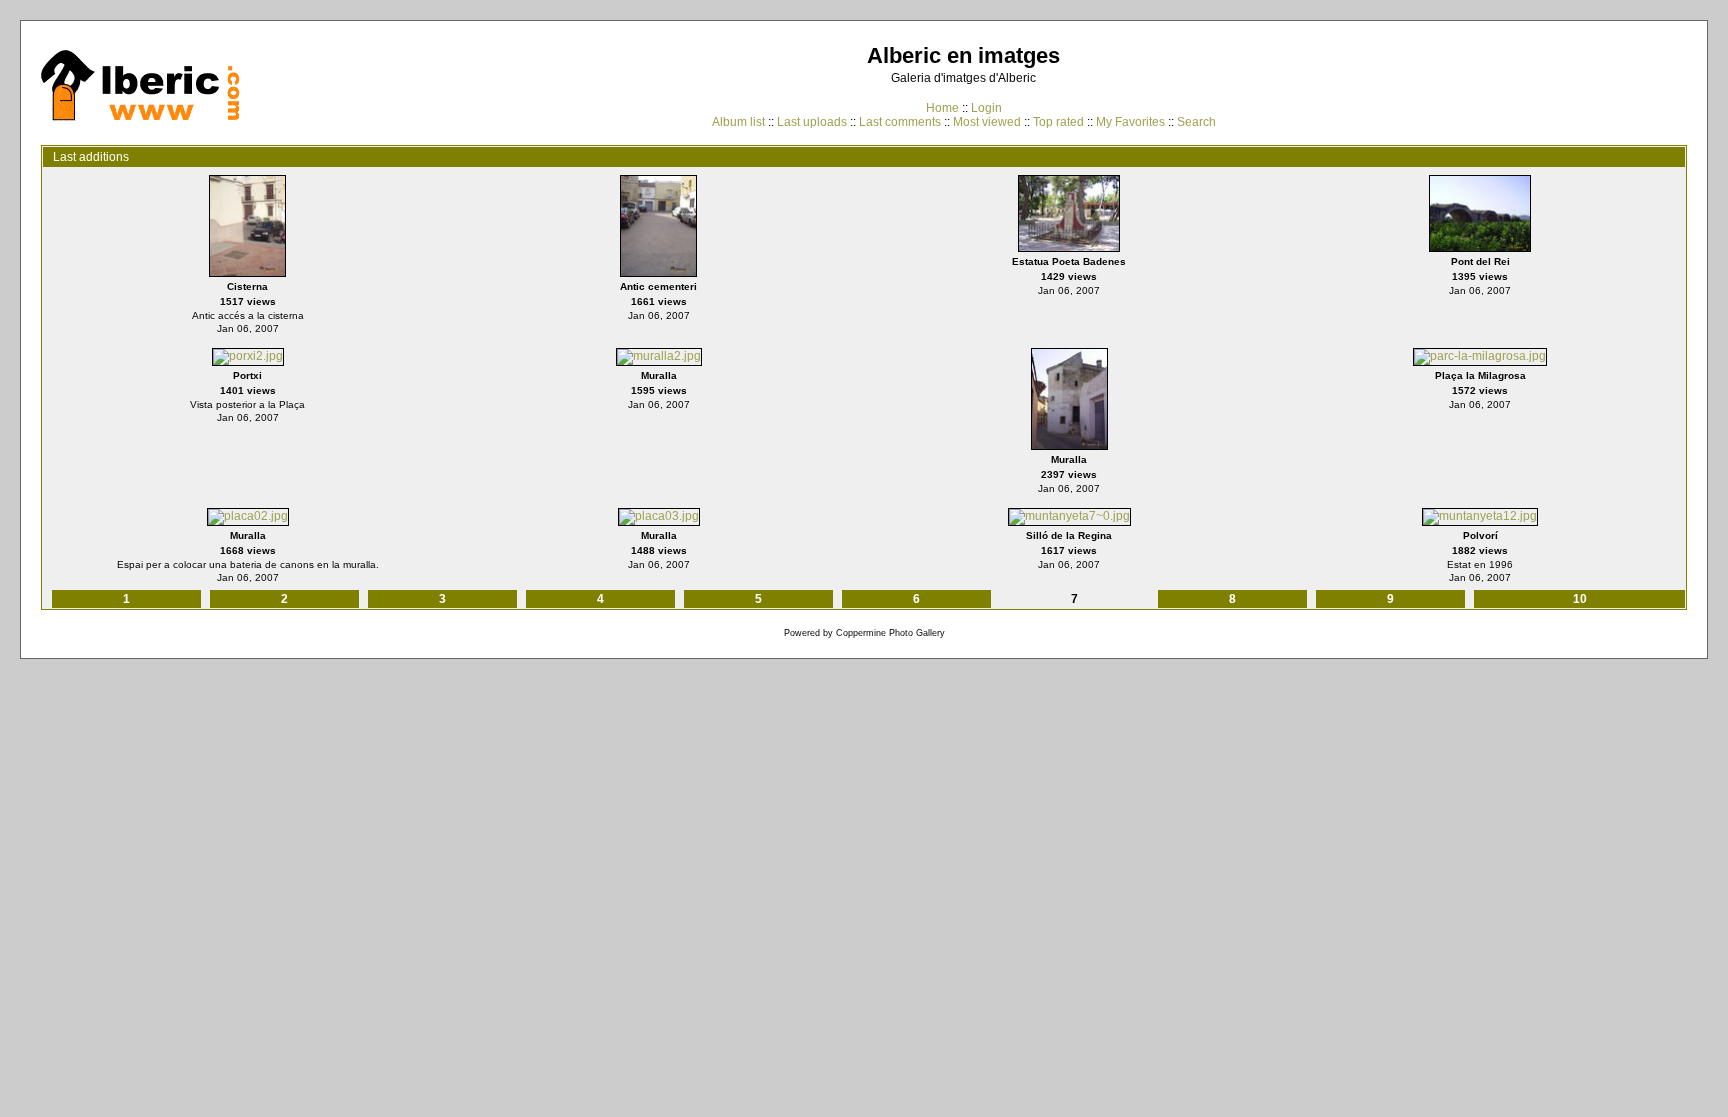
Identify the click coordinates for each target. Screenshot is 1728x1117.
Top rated (1058, 122)
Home (942, 108)
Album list (738, 122)
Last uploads (812, 122)
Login (986, 108)
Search (1196, 122)
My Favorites (1130, 122)
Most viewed (987, 122)
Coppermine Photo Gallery (890, 633)
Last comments (900, 122)
